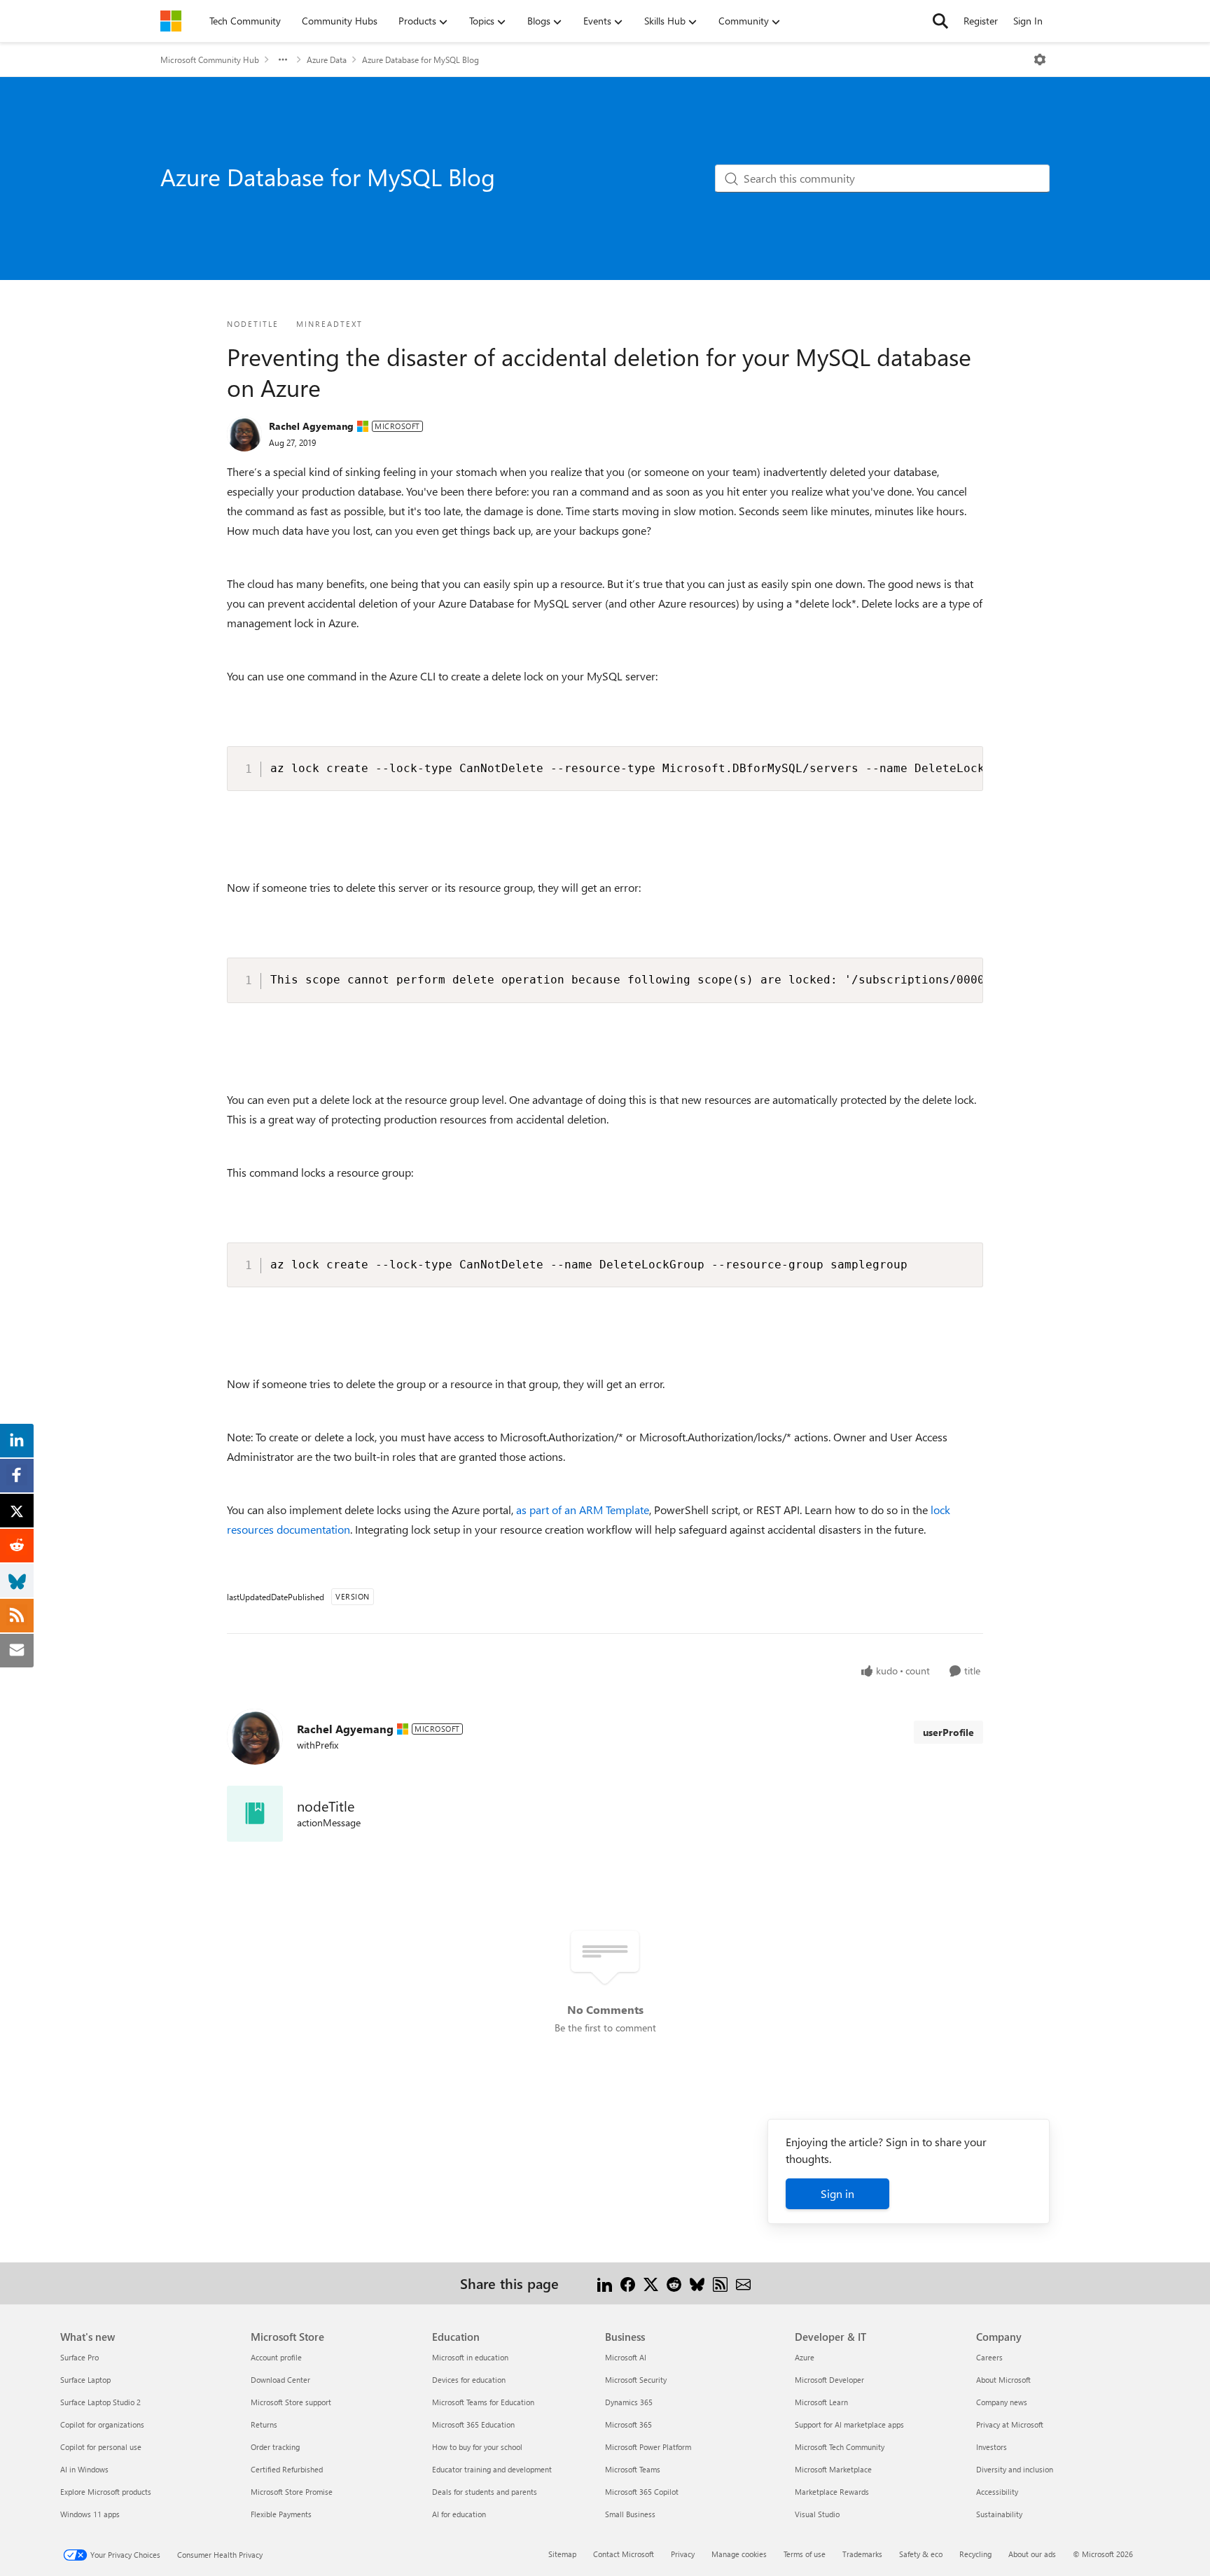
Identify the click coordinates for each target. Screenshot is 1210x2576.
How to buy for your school (477, 2447)
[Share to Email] (743, 2283)
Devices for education (469, 2380)
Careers (989, 2357)
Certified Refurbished (287, 2469)
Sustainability (999, 2514)
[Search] (940, 21)
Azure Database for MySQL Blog (420, 59)
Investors (992, 2447)
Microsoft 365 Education (473, 2424)
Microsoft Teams (633, 2469)
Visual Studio (817, 2514)
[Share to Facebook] (628, 2283)
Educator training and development (492, 2469)
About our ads (1032, 2554)
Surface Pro (79, 2357)
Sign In (1028, 21)
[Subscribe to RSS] (720, 2283)
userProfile (948, 1732)
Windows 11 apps (90, 2514)
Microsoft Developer (829, 2380)
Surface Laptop (85, 2380)
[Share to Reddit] (674, 2283)
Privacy (683, 2554)
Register (981, 21)
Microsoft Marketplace (833, 2469)
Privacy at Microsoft (1010, 2424)
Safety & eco (921, 2554)
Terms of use (805, 2554)
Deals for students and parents (485, 2492)
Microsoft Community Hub (210, 59)
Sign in (837, 2193)
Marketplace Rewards (832, 2492)
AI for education (459, 2514)
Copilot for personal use (101, 2447)
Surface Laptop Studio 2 (100, 2402)
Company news (1002, 2402)
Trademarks (862, 2554)
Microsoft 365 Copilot (642, 2492)
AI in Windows (84, 2469)
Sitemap (562, 2554)
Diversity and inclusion (1015, 2469)
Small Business (630, 2514)
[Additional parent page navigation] (283, 59)
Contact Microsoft (624, 2554)
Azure (805, 2357)
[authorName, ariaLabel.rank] (244, 434)
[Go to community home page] (171, 21)
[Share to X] (651, 2283)
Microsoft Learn (821, 2402)
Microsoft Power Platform (648, 2447)
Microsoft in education (470, 2357)
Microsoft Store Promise (292, 2492)
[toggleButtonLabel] (1040, 59)
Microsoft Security (636, 2380)
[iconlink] (255, 1814)
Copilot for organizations (102, 2424)
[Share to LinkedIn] (605, 2283)
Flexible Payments (281, 2514)
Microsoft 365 (628, 2424)
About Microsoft (1003, 2380)
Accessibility (997, 2492)
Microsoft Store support (291, 2402)
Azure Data (327, 59)
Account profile (276, 2357)
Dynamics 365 (629, 2402)
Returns (264, 2424)
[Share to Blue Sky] (697, 2283)
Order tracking (275, 2447)
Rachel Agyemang (311, 426)
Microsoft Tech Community (840, 2447)
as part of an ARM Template (583, 1510)
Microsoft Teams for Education (483, 2402)
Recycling (975, 2554)
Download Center (280, 2380)
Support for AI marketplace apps (849, 2424)
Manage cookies (739, 2554)
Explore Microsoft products (106, 2492)
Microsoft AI (626, 2357)
